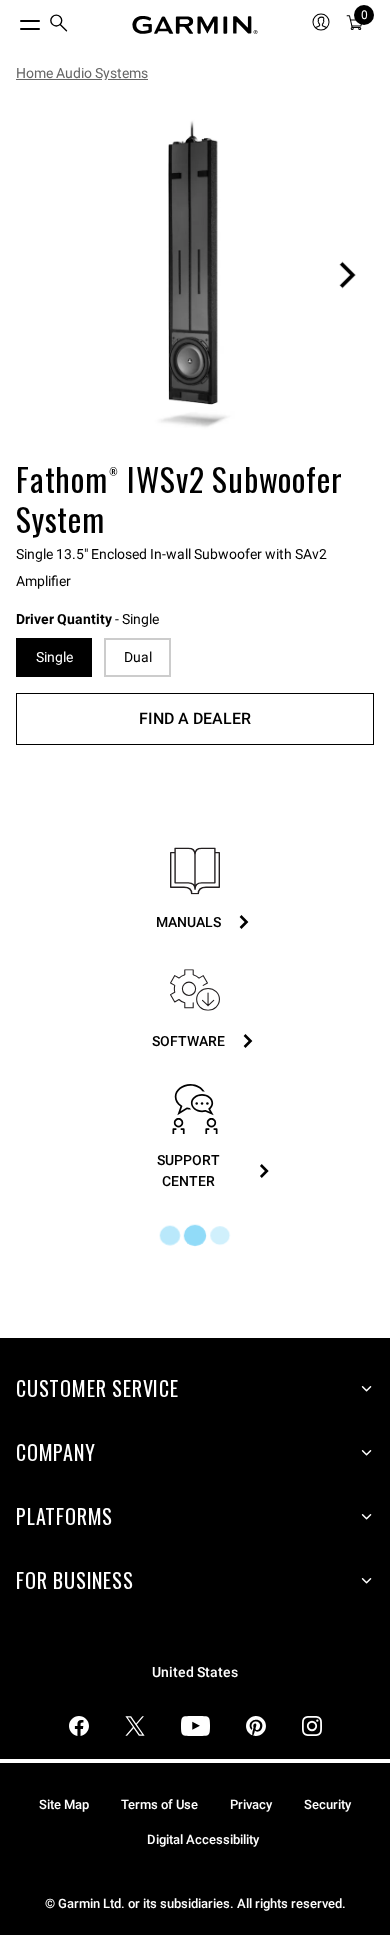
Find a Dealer (195, 718)
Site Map (64, 1804)
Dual (138, 657)
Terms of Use (159, 1804)
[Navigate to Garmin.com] (195, 25)
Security (327, 1804)
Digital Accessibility (203, 1839)
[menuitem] (59, 25)
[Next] (347, 275)
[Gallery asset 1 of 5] (195, 275)
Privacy (251, 1804)
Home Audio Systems (82, 73)
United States (195, 1672)
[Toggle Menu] (12, 20)
